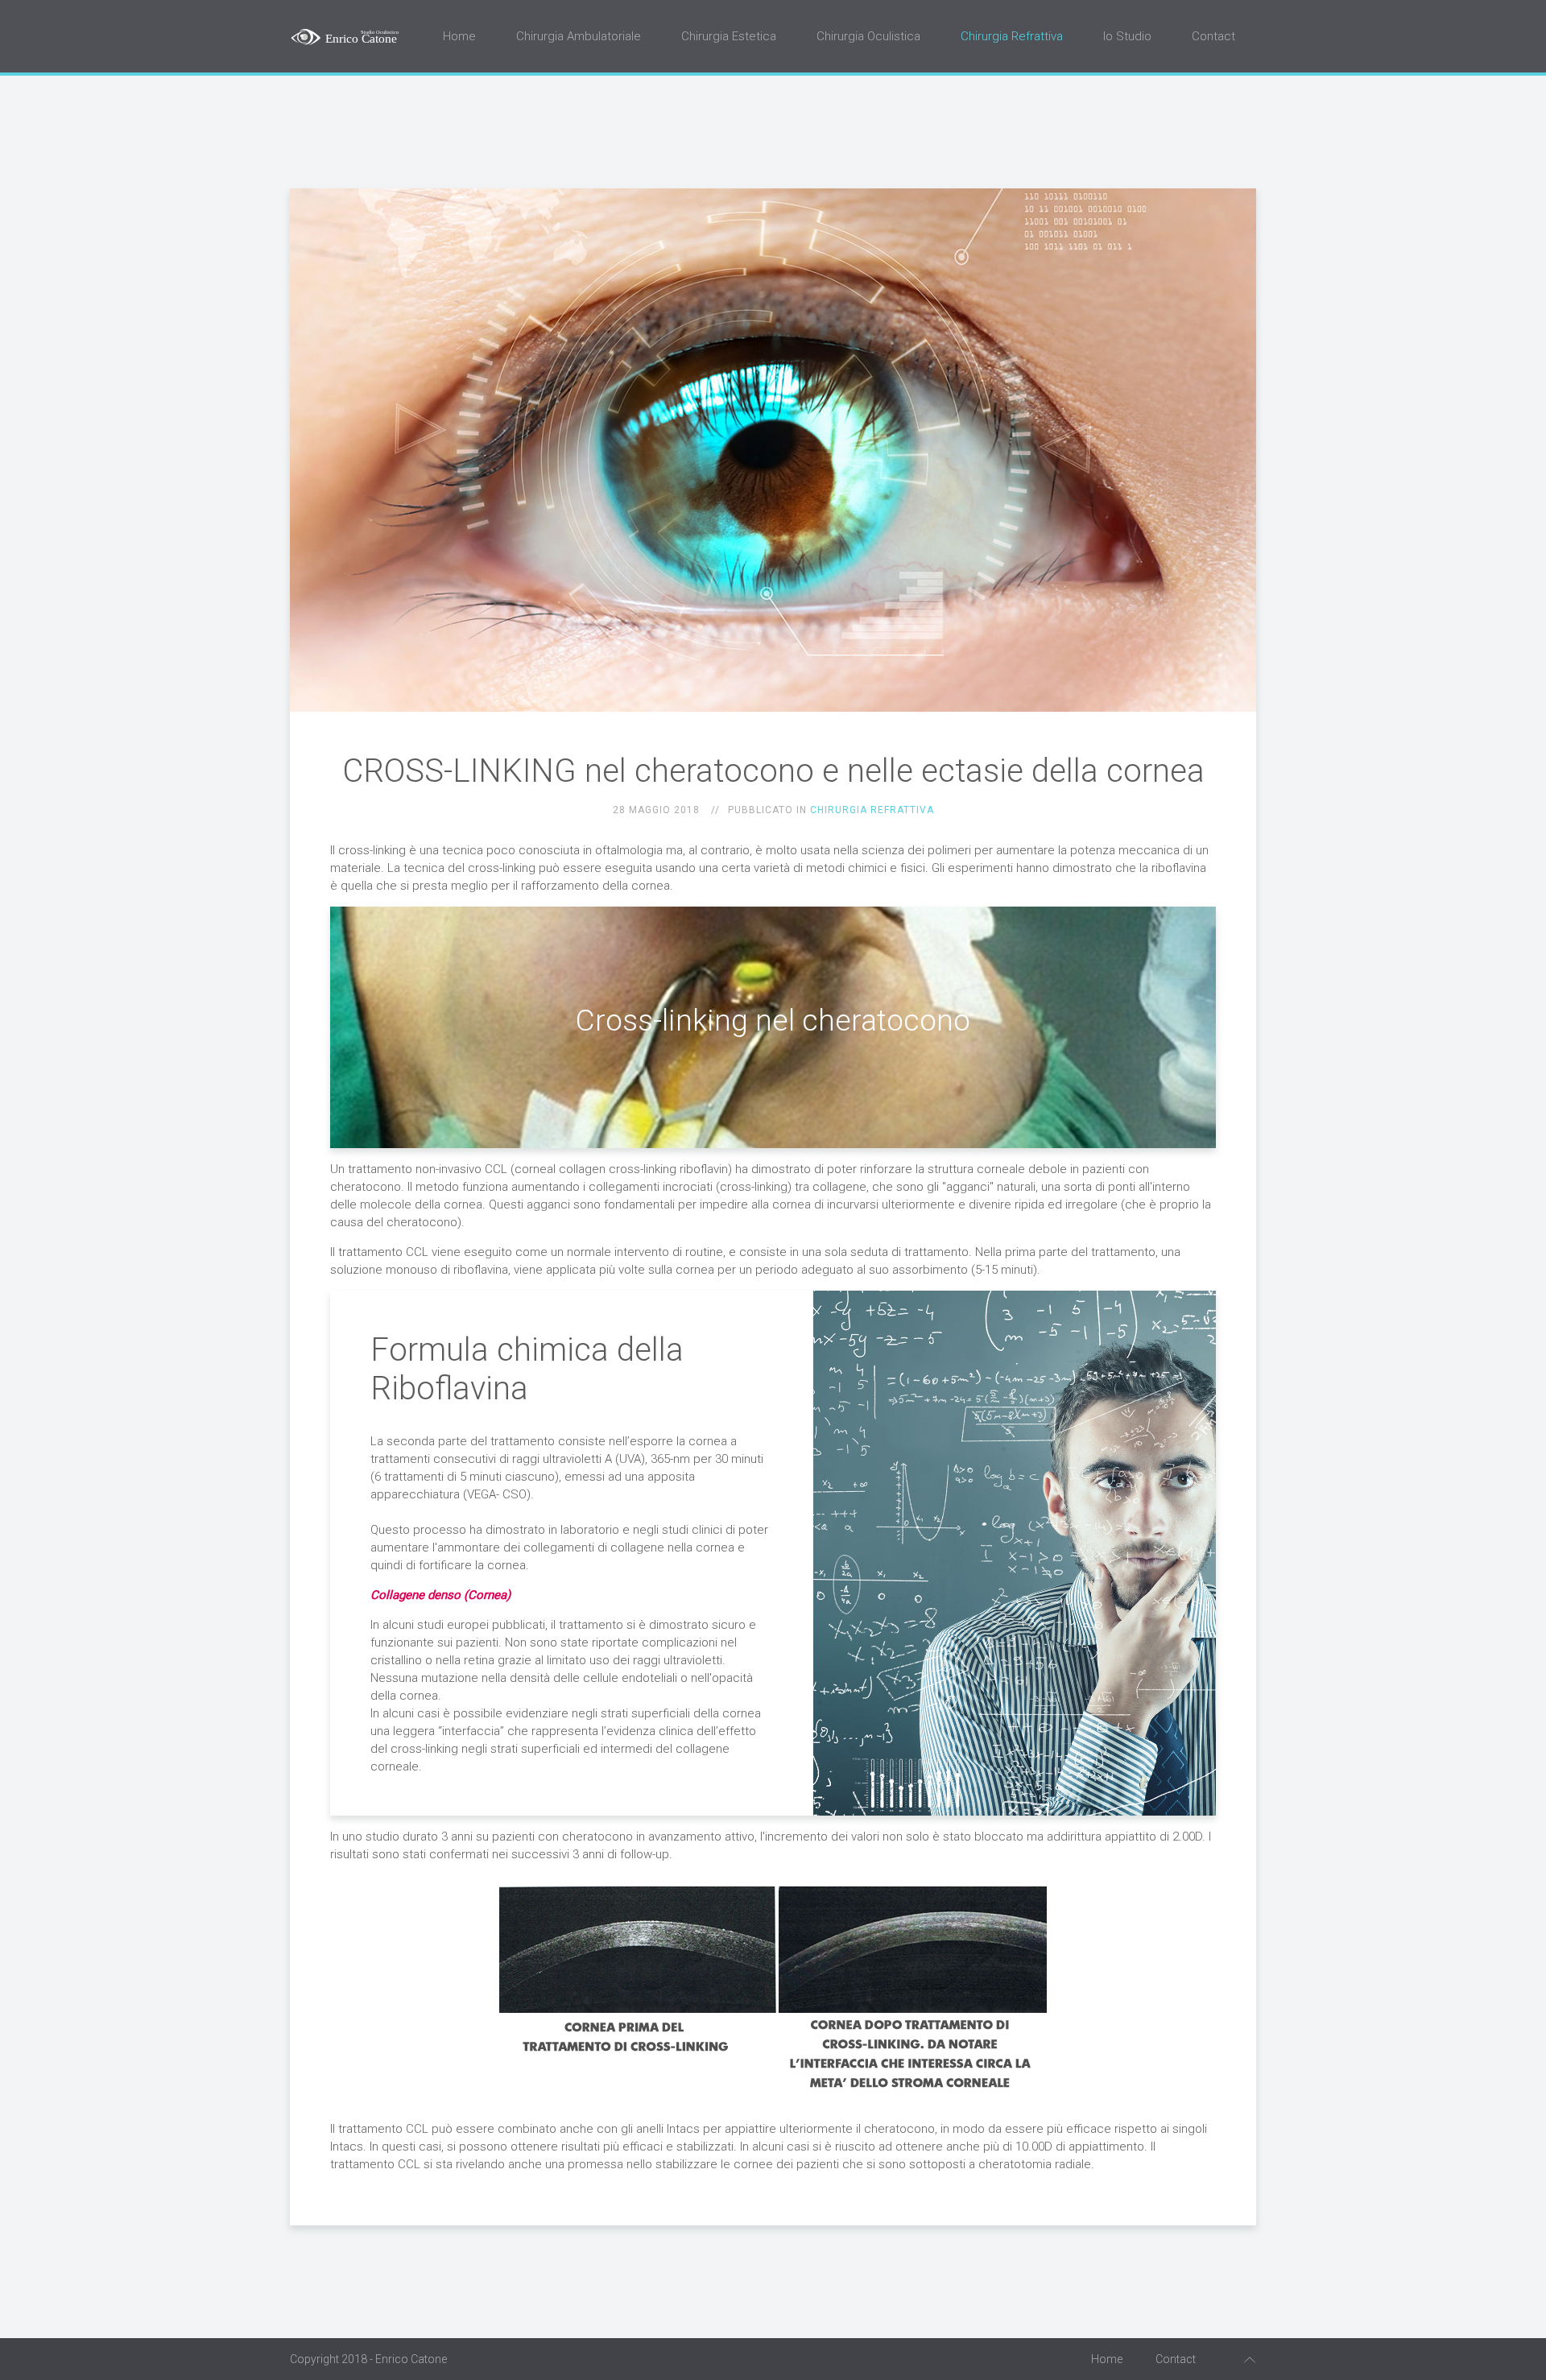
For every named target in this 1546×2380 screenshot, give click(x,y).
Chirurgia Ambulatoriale (579, 36)
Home (459, 36)
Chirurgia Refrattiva (1012, 36)
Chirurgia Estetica (729, 36)
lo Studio (1127, 36)
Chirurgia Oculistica (868, 36)
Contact (1213, 36)
